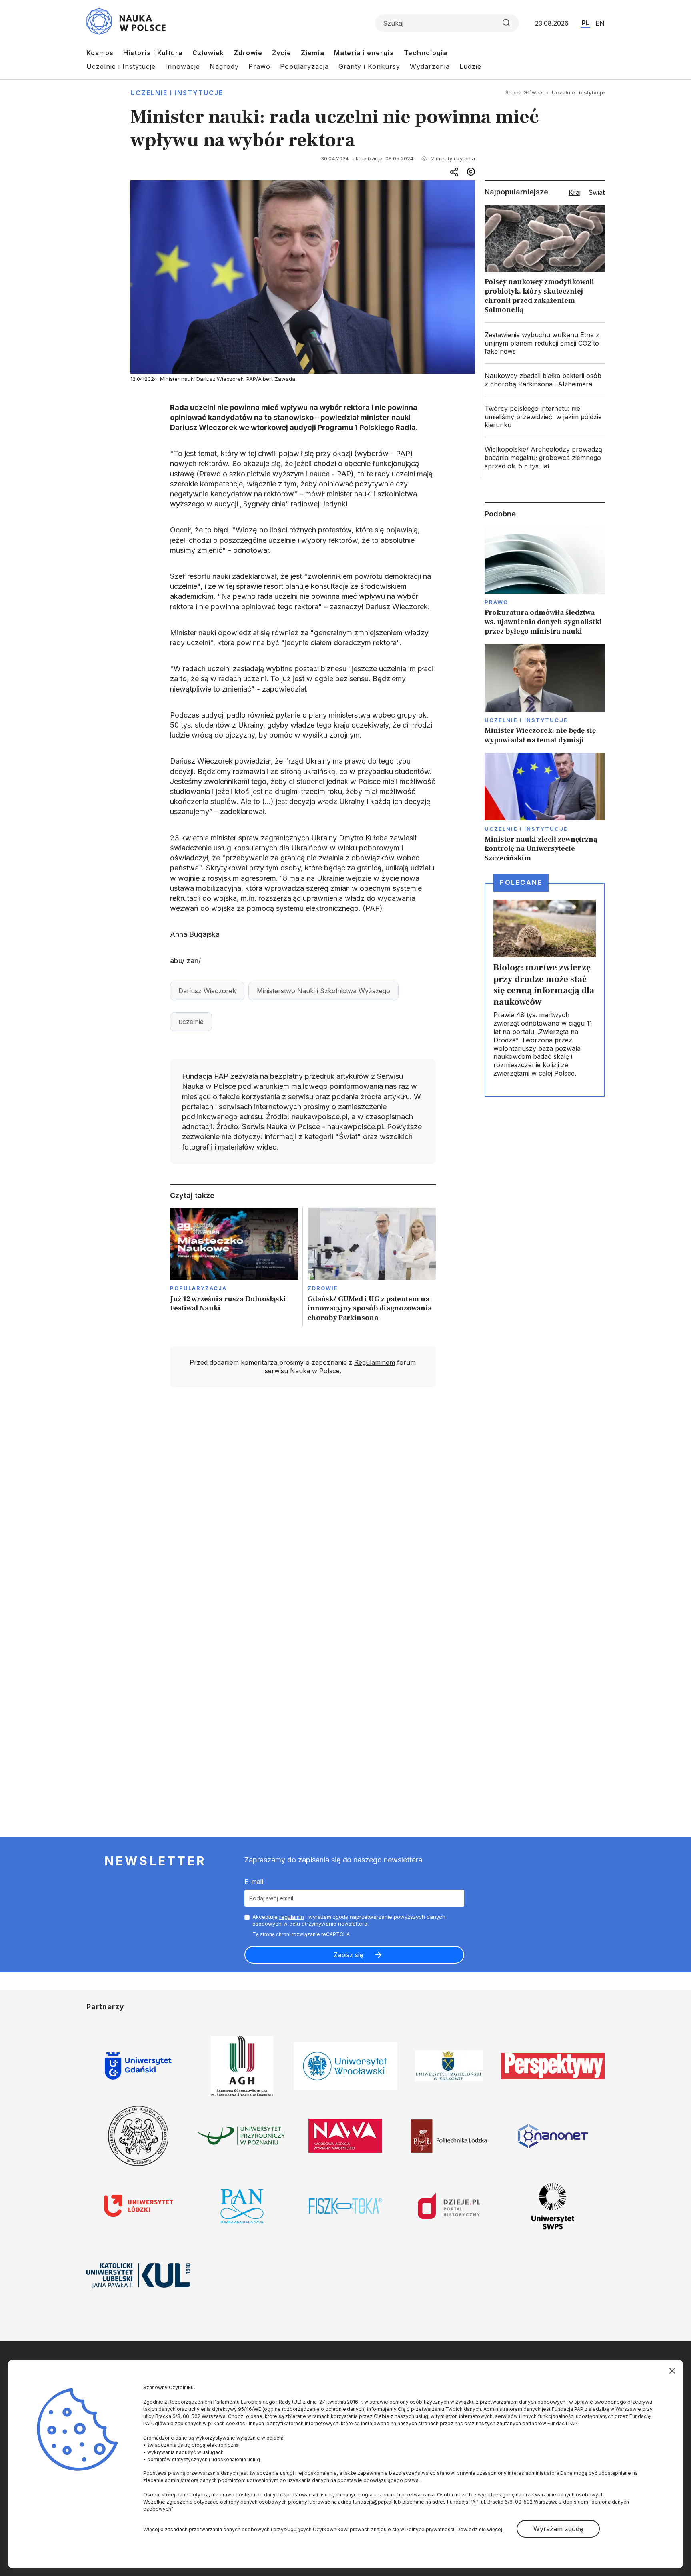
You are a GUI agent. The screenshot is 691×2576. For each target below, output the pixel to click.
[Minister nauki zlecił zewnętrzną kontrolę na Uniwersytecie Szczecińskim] (545, 808)
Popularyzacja (304, 66)
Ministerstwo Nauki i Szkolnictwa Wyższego (324, 991)
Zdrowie (248, 53)
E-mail (254, 1882)
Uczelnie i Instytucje (121, 66)
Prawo (259, 66)
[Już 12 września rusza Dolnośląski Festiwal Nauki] (234, 1267)
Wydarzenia (430, 66)
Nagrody (224, 66)
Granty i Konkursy (369, 66)
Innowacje (183, 66)
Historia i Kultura (153, 53)
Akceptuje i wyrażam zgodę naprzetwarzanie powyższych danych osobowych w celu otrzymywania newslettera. (349, 1920)
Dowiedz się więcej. (480, 2529)
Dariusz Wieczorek (207, 991)
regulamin (292, 1917)
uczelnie (191, 1022)
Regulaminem (375, 1362)
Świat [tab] (597, 192)
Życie (282, 53)
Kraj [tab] (575, 192)
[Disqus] (303, 1507)
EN (600, 23)
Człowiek (208, 53)
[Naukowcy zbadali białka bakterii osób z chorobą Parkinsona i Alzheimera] (545, 380)
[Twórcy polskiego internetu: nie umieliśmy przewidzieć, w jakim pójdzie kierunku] (545, 417)
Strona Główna (524, 92)
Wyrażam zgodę (558, 2529)
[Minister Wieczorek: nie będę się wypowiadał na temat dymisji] (545, 694)
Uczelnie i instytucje (177, 93)
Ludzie (470, 66)
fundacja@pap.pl (373, 2502)
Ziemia (313, 53)
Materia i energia (364, 53)
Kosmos (100, 53)
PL (586, 23)
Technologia (426, 53)
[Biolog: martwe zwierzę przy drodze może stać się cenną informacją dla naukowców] (545, 990)
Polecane (521, 882)
